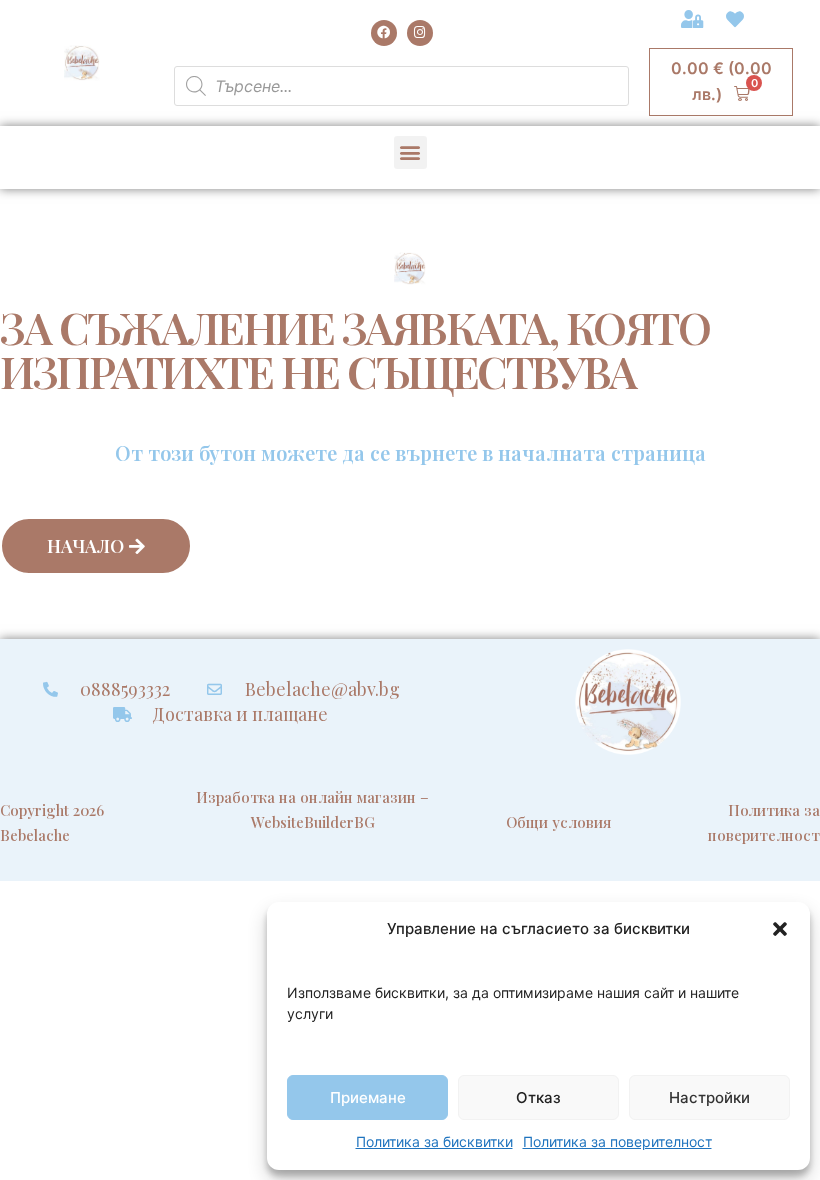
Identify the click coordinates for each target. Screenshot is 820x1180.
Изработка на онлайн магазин (306, 797)
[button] (780, 929)
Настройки (709, 1097)
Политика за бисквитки (434, 1141)
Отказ (538, 1097)
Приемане (368, 1097)
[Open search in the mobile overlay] (401, 86)
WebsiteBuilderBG (313, 822)
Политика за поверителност (617, 1141)
